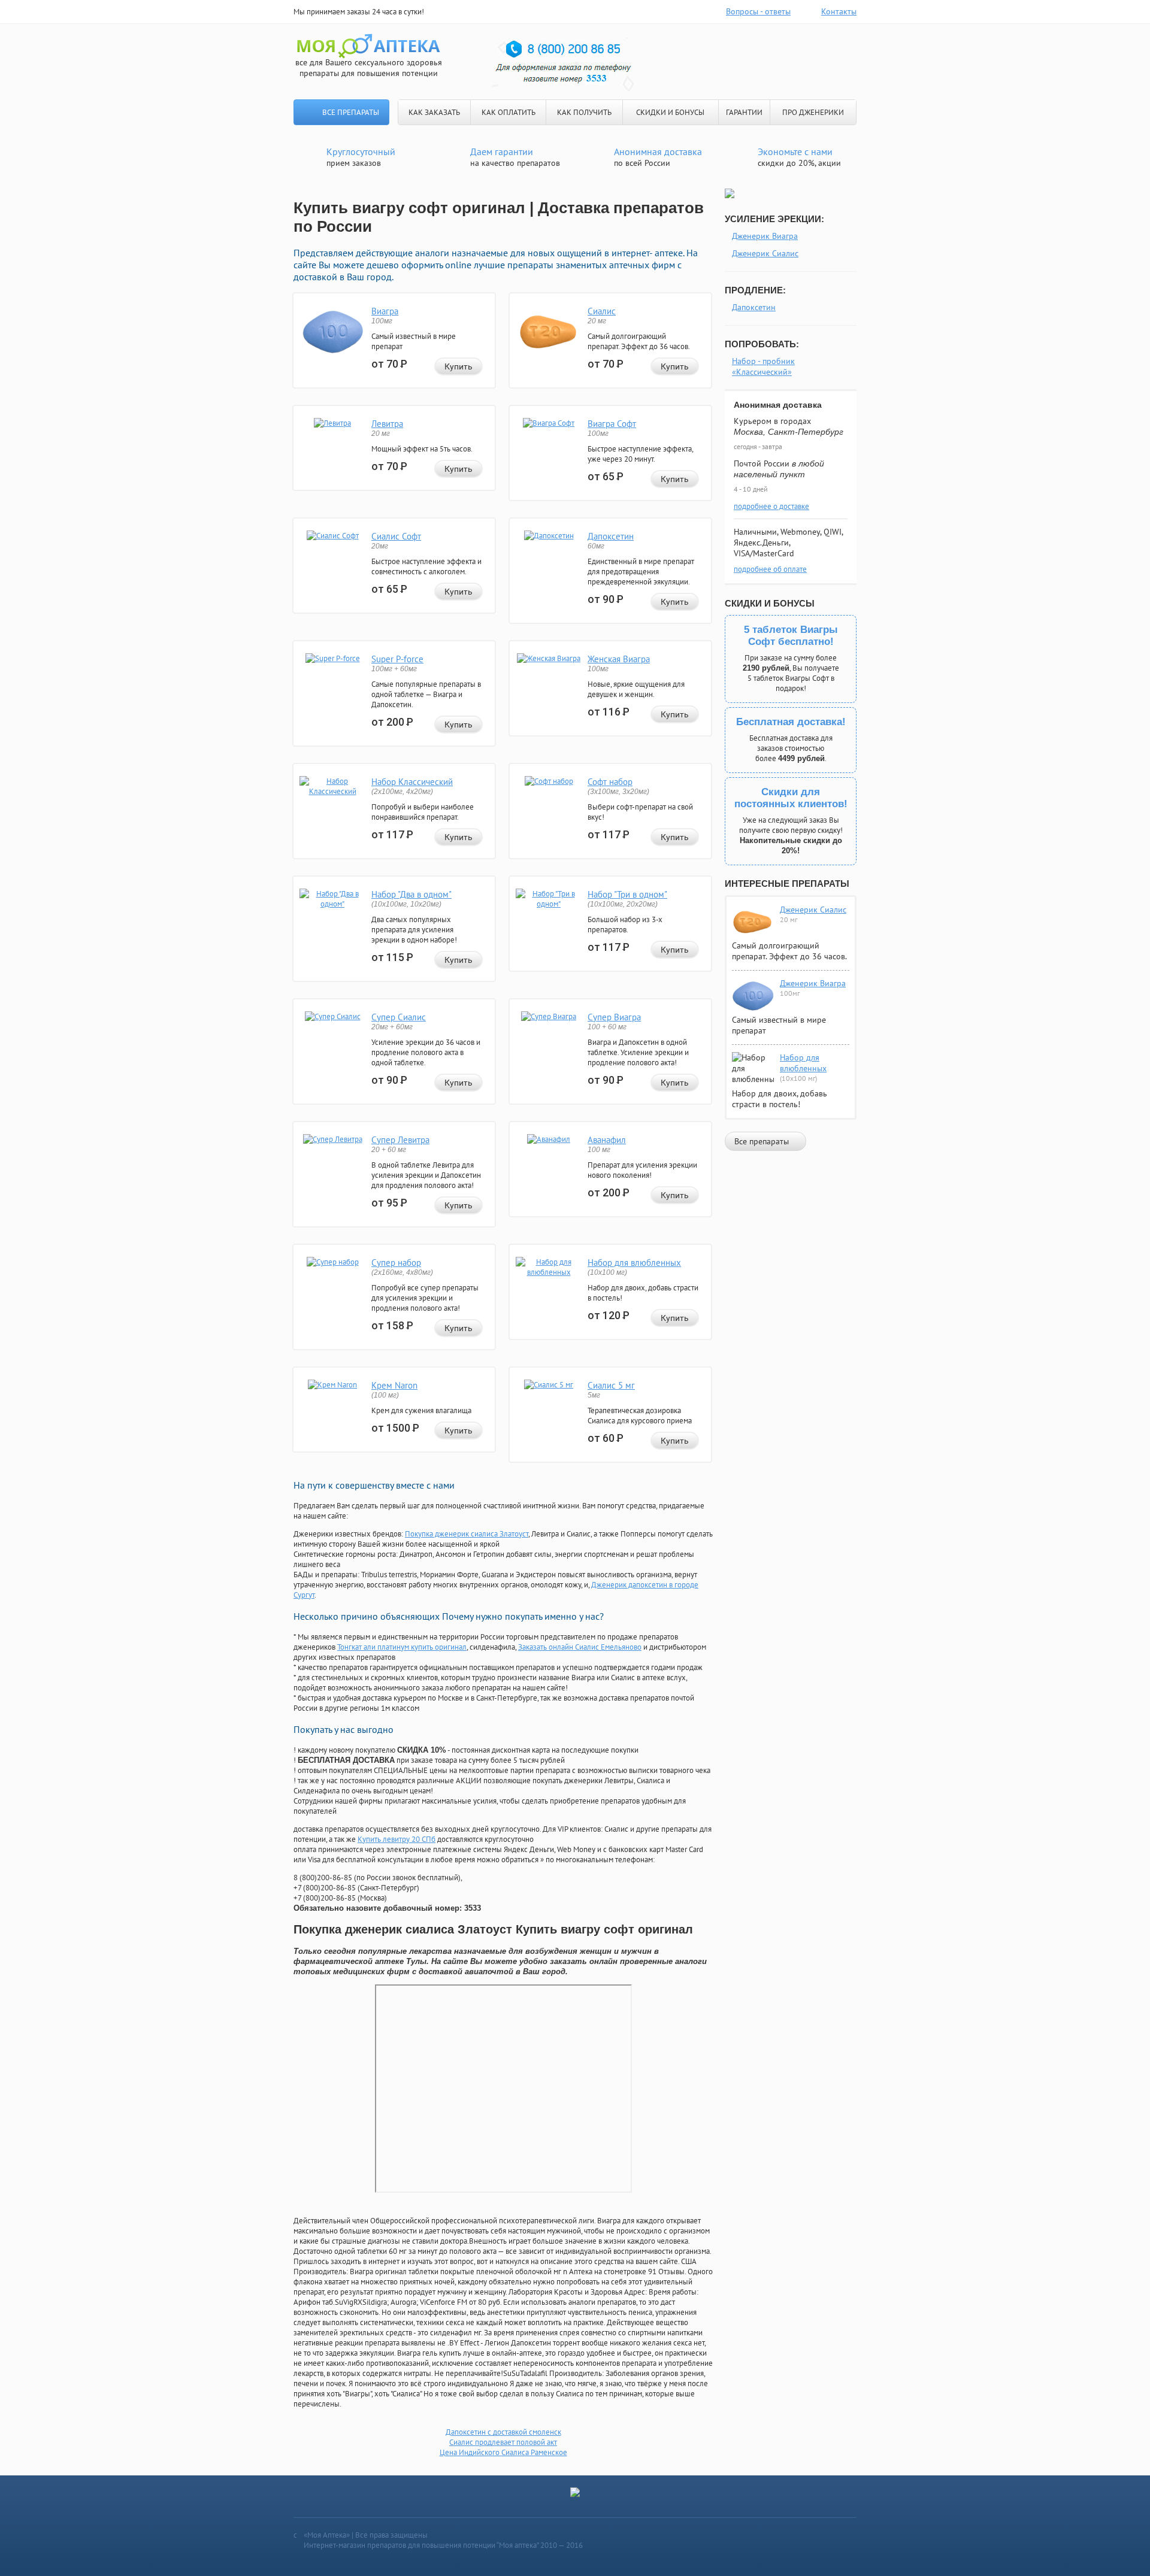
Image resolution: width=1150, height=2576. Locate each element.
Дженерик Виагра (765, 236)
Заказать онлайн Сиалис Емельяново (580, 1647)
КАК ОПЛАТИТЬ (509, 112)
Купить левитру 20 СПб (397, 1839)
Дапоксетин (611, 536)
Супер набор (396, 1263)
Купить (459, 366)
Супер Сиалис (399, 1017)
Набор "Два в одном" (411, 894)
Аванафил (607, 1140)
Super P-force (397, 659)
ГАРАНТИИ (744, 112)
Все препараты (351, 112)
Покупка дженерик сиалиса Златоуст (467, 1534)
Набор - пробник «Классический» (763, 366)
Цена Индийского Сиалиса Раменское (503, 2452)
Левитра (387, 424)
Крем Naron (394, 1385)
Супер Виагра (614, 1017)
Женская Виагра (619, 659)
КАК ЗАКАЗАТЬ (434, 112)
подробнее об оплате (770, 569)
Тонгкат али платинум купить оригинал (402, 1647)
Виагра (385, 311)
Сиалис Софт (396, 536)
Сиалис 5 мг (611, 1385)
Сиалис (602, 311)
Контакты (839, 11)
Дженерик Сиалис (765, 253)
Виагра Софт (612, 424)
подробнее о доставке (771, 506)
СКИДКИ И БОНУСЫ (670, 112)
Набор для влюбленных (634, 1263)
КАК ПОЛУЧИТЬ (584, 112)
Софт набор (610, 782)
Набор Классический (412, 782)
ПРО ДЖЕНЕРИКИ (813, 112)
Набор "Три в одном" (627, 894)
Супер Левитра (400, 1140)
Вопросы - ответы (758, 11)
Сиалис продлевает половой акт (503, 2442)
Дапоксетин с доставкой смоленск (503, 2432)
